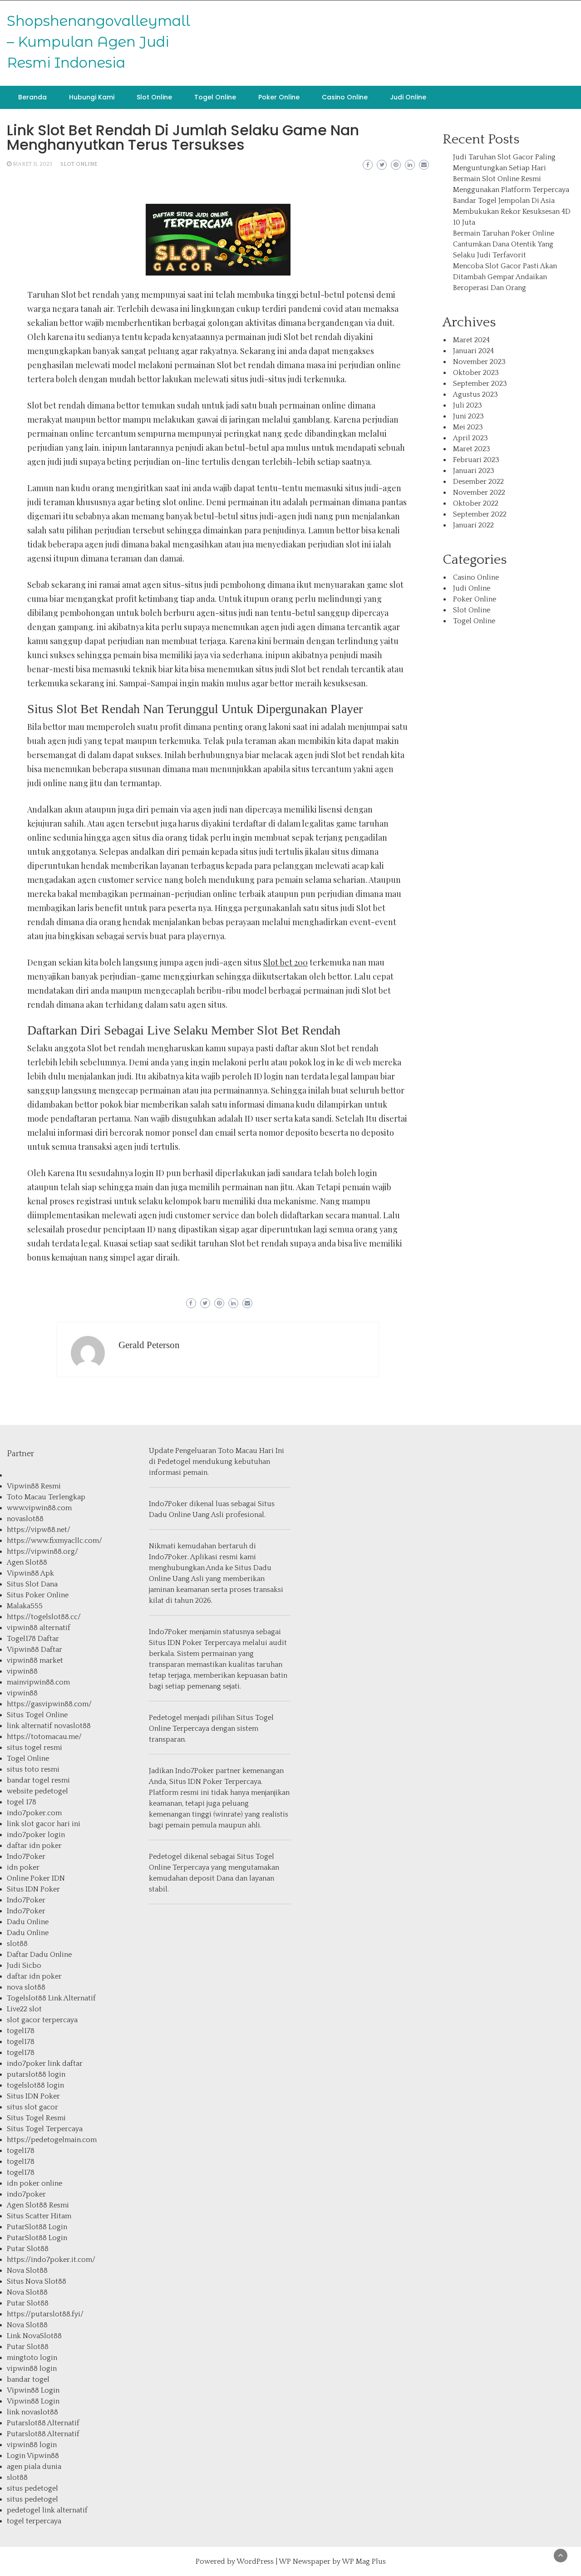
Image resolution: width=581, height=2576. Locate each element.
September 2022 (480, 514)
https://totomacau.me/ (44, 1737)
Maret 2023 (472, 449)
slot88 (17, 1944)
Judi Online (408, 97)
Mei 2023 (468, 427)
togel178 (21, 2031)
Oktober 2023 (476, 373)
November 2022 (479, 493)
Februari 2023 (476, 460)
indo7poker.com (34, 1813)
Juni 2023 (468, 416)
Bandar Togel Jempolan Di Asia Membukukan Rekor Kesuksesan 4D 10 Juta (512, 212)
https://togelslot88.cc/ (44, 1617)
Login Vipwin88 (33, 2456)
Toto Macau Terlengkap (46, 1497)
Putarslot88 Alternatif (43, 2423)
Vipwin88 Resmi (34, 1486)
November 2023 (479, 362)
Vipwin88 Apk (30, 1573)
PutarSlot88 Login (37, 2227)
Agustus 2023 (475, 394)
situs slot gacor (32, 2107)
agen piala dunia (34, 2467)
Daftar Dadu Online (39, 1955)
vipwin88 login (32, 2369)
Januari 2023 (474, 471)
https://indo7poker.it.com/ (51, 2260)
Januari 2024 (473, 351)
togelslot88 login (35, 2085)
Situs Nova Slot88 (37, 2281)
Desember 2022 (478, 482)
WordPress (255, 2561)
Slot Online (154, 97)
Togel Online (215, 97)
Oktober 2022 (476, 503)
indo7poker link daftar (45, 2064)
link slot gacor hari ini (44, 1824)
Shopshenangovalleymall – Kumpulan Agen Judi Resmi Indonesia (98, 42)
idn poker (23, 1867)
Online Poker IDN (36, 1878)
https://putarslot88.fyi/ (45, 2314)
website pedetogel (37, 1791)
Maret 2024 (471, 340)
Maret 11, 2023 (32, 164)
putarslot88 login (36, 2074)
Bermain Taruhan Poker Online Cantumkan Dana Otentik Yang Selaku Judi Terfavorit (504, 244)
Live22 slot (24, 2009)
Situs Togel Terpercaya (45, 2129)
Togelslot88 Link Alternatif (51, 1998)
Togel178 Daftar (33, 1639)
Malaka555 (25, 1606)
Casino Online (345, 97)
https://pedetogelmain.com (52, 2140)
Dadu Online (28, 1922)
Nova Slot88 (27, 2271)
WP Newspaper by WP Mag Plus (332, 2561)
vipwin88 (22, 1671)
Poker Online (279, 97)
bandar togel (28, 2379)
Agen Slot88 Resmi (38, 2205)
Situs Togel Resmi (36, 2118)
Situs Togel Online (37, 1715)
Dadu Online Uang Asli (186, 1515)
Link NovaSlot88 (34, 2336)
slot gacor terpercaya (42, 2020)
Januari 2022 (473, 525)
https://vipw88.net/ (39, 1530)
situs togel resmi (34, 1748)
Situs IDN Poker (33, 1889)
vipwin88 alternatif (39, 1628)
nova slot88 (26, 1987)
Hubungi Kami (92, 97)
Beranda (32, 97)
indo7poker (26, 2194)
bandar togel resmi (38, 1780)
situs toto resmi (33, 1769)
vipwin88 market (35, 1660)
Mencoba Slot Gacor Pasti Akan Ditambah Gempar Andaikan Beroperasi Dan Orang (505, 277)
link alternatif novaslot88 (49, 1726)
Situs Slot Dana (32, 1584)
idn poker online (34, 2183)
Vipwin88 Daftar (34, 1650)
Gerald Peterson (149, 1345)
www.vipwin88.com (39, 1508)
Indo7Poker (26, 1857)
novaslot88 (25, 1519)
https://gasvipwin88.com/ (49, 1704)
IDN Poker (185, 1643)
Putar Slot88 (28, 2249)
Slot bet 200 (286, 962)
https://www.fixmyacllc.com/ (54, 1541)
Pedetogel (174, 1462)
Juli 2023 (468, 405)
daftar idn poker (34, 1846)
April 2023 (470, 438)
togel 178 (22, 1802)
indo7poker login (36, 1835)
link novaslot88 (32, 2412)
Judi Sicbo (24, 1965)
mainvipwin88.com (38, 1682)
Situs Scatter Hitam (39, 2216)
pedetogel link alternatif (47, 2510)
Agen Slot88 (27, 1562)
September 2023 (480, 384)
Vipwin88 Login (33, 2390)
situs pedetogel (32, 2488)
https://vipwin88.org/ (42, 1552)
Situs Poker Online (38, 1595)
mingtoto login (32, 2358)
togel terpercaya (34, 2521)
